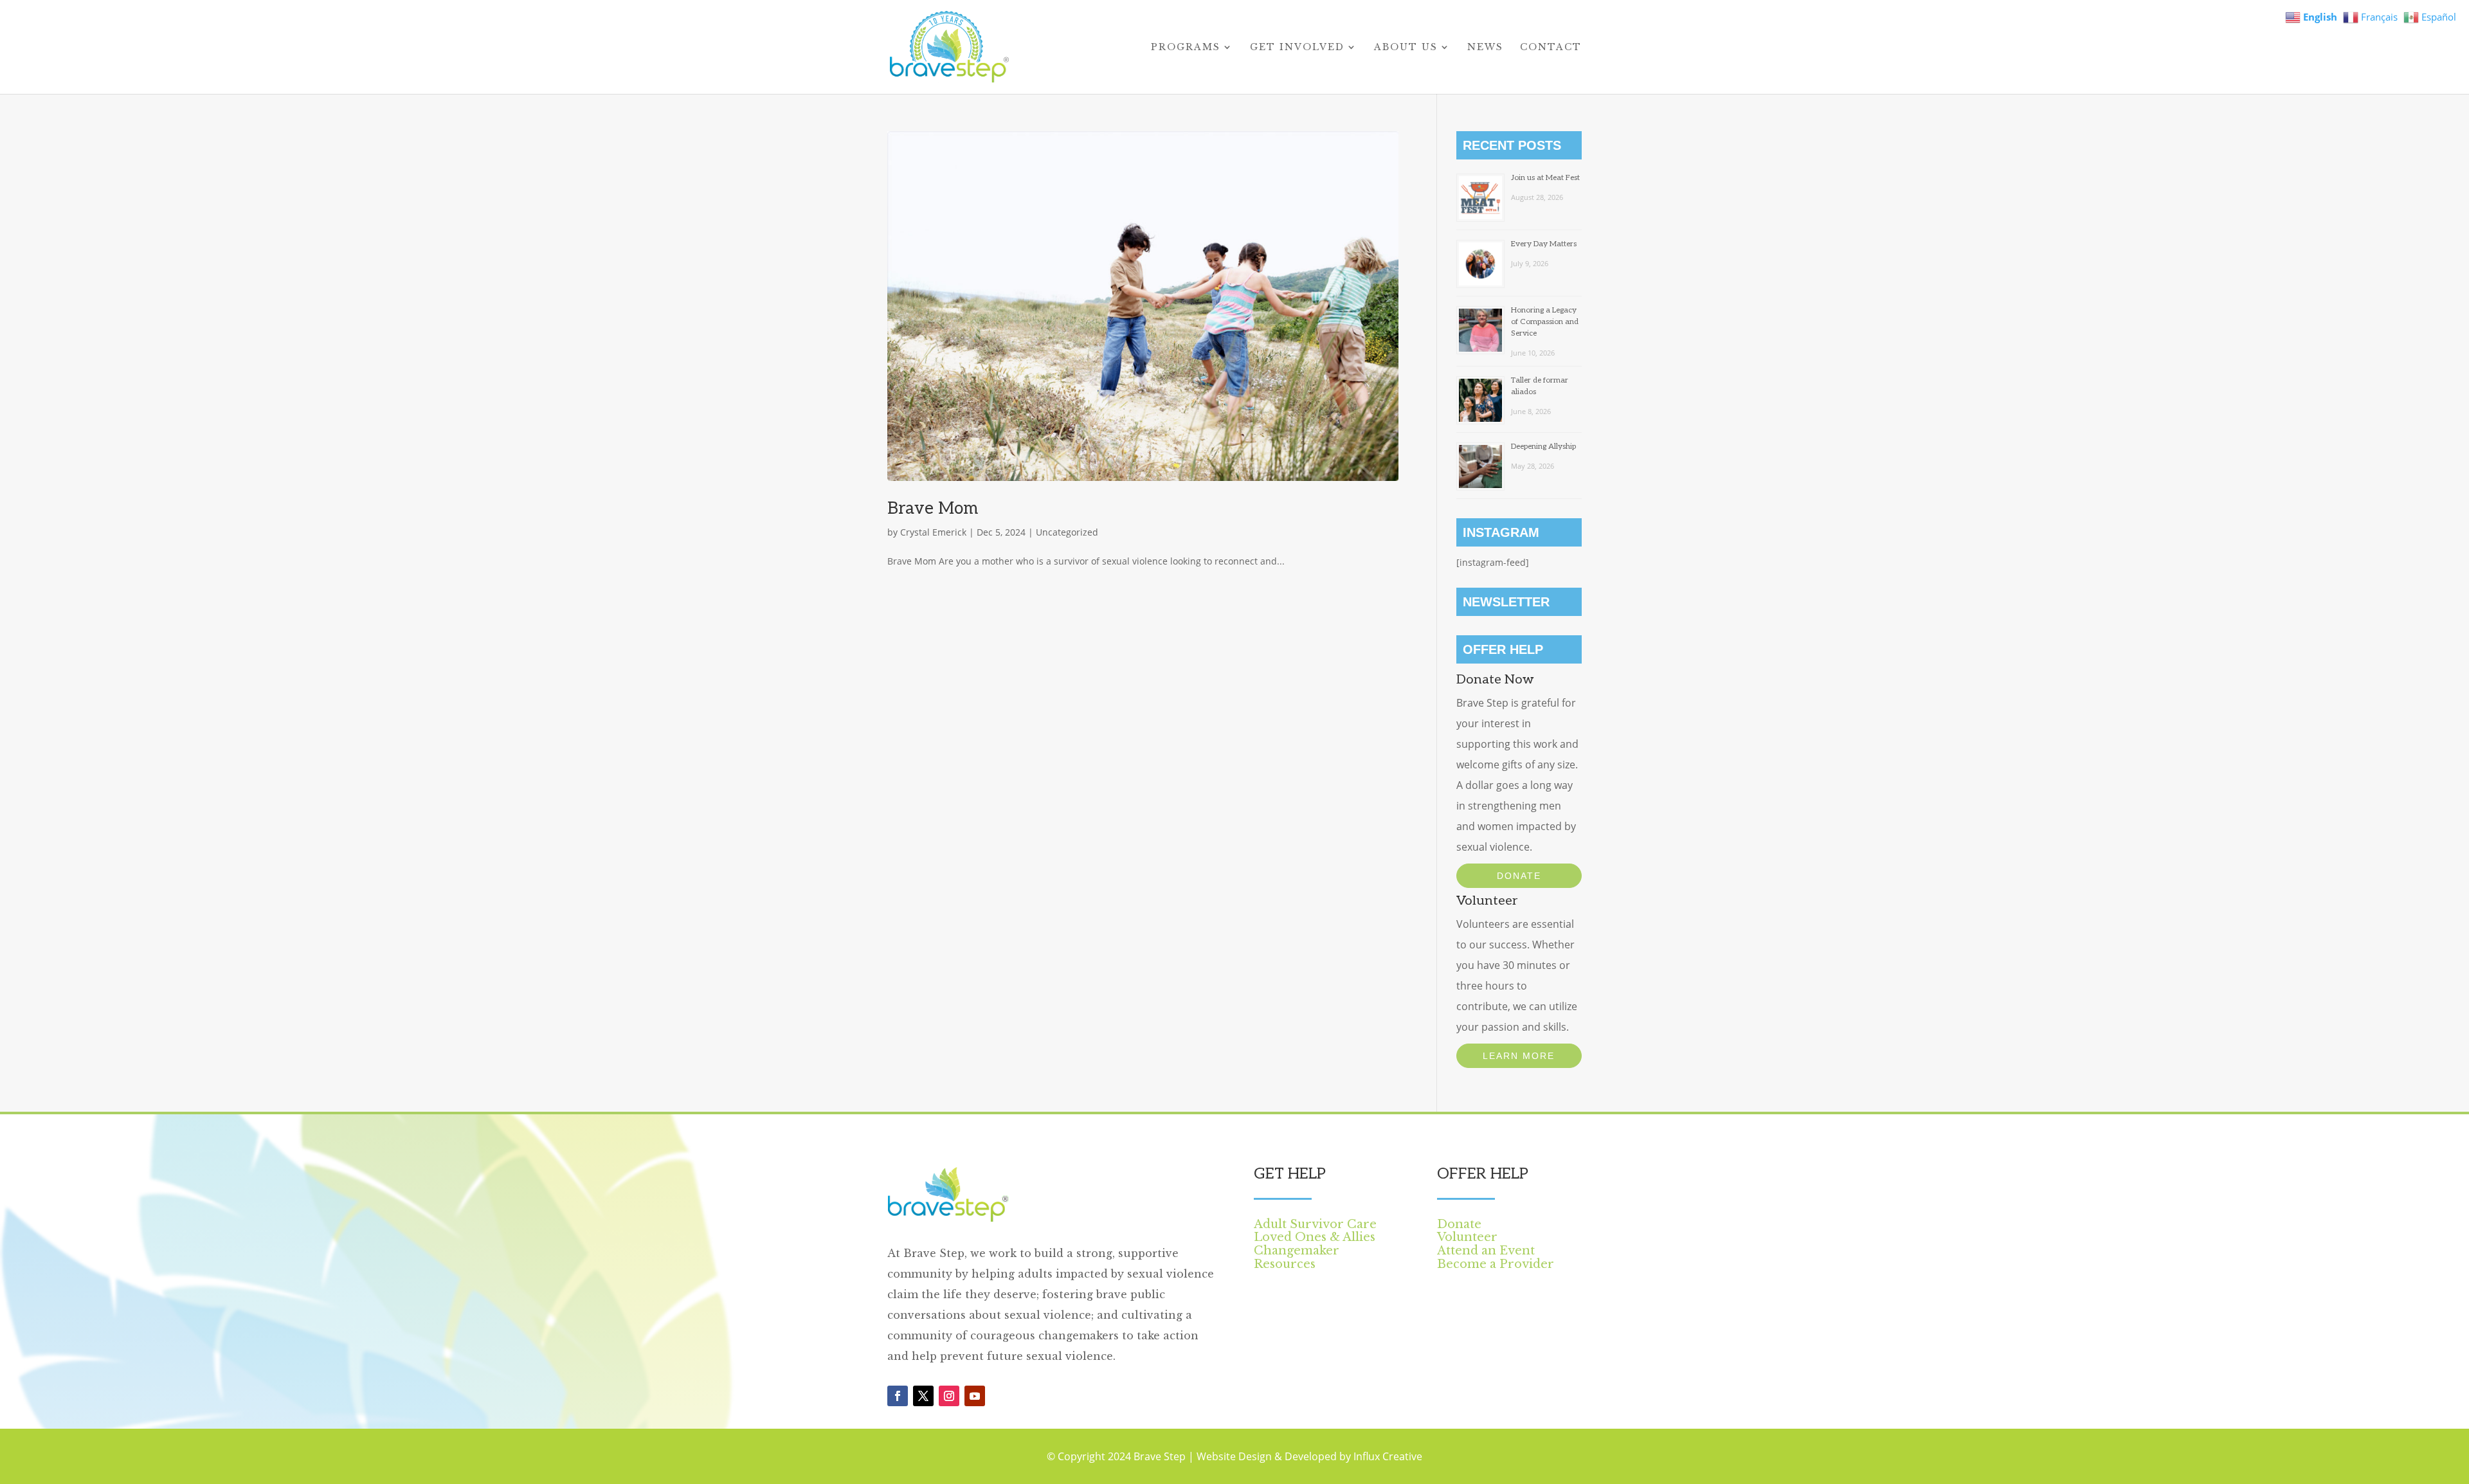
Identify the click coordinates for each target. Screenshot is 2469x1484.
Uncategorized (1067, 532)
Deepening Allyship (1543, 447)
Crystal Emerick (933, 532)
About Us (1406, 48)
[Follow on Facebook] (898, 1396)
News (1485, 48)
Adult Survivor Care (1315, 1224)
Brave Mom (933, 509)
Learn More (1519, 1056)
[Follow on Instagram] (949, 1396)
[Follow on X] (923, 1396)
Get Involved (1297, 48)
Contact (1551, 48)
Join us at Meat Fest (1545, 178)
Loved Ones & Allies (1315, 1237)
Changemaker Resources (1297, 1257)
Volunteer (1467, 1237)
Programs (1186, 48)
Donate (1519, 876)
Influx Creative (1388, 1456)
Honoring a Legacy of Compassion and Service (1545, 322)
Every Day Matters (1544, 244)
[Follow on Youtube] (975, 1396)
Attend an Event (1486, 1251)
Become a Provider (1496, 1264)
